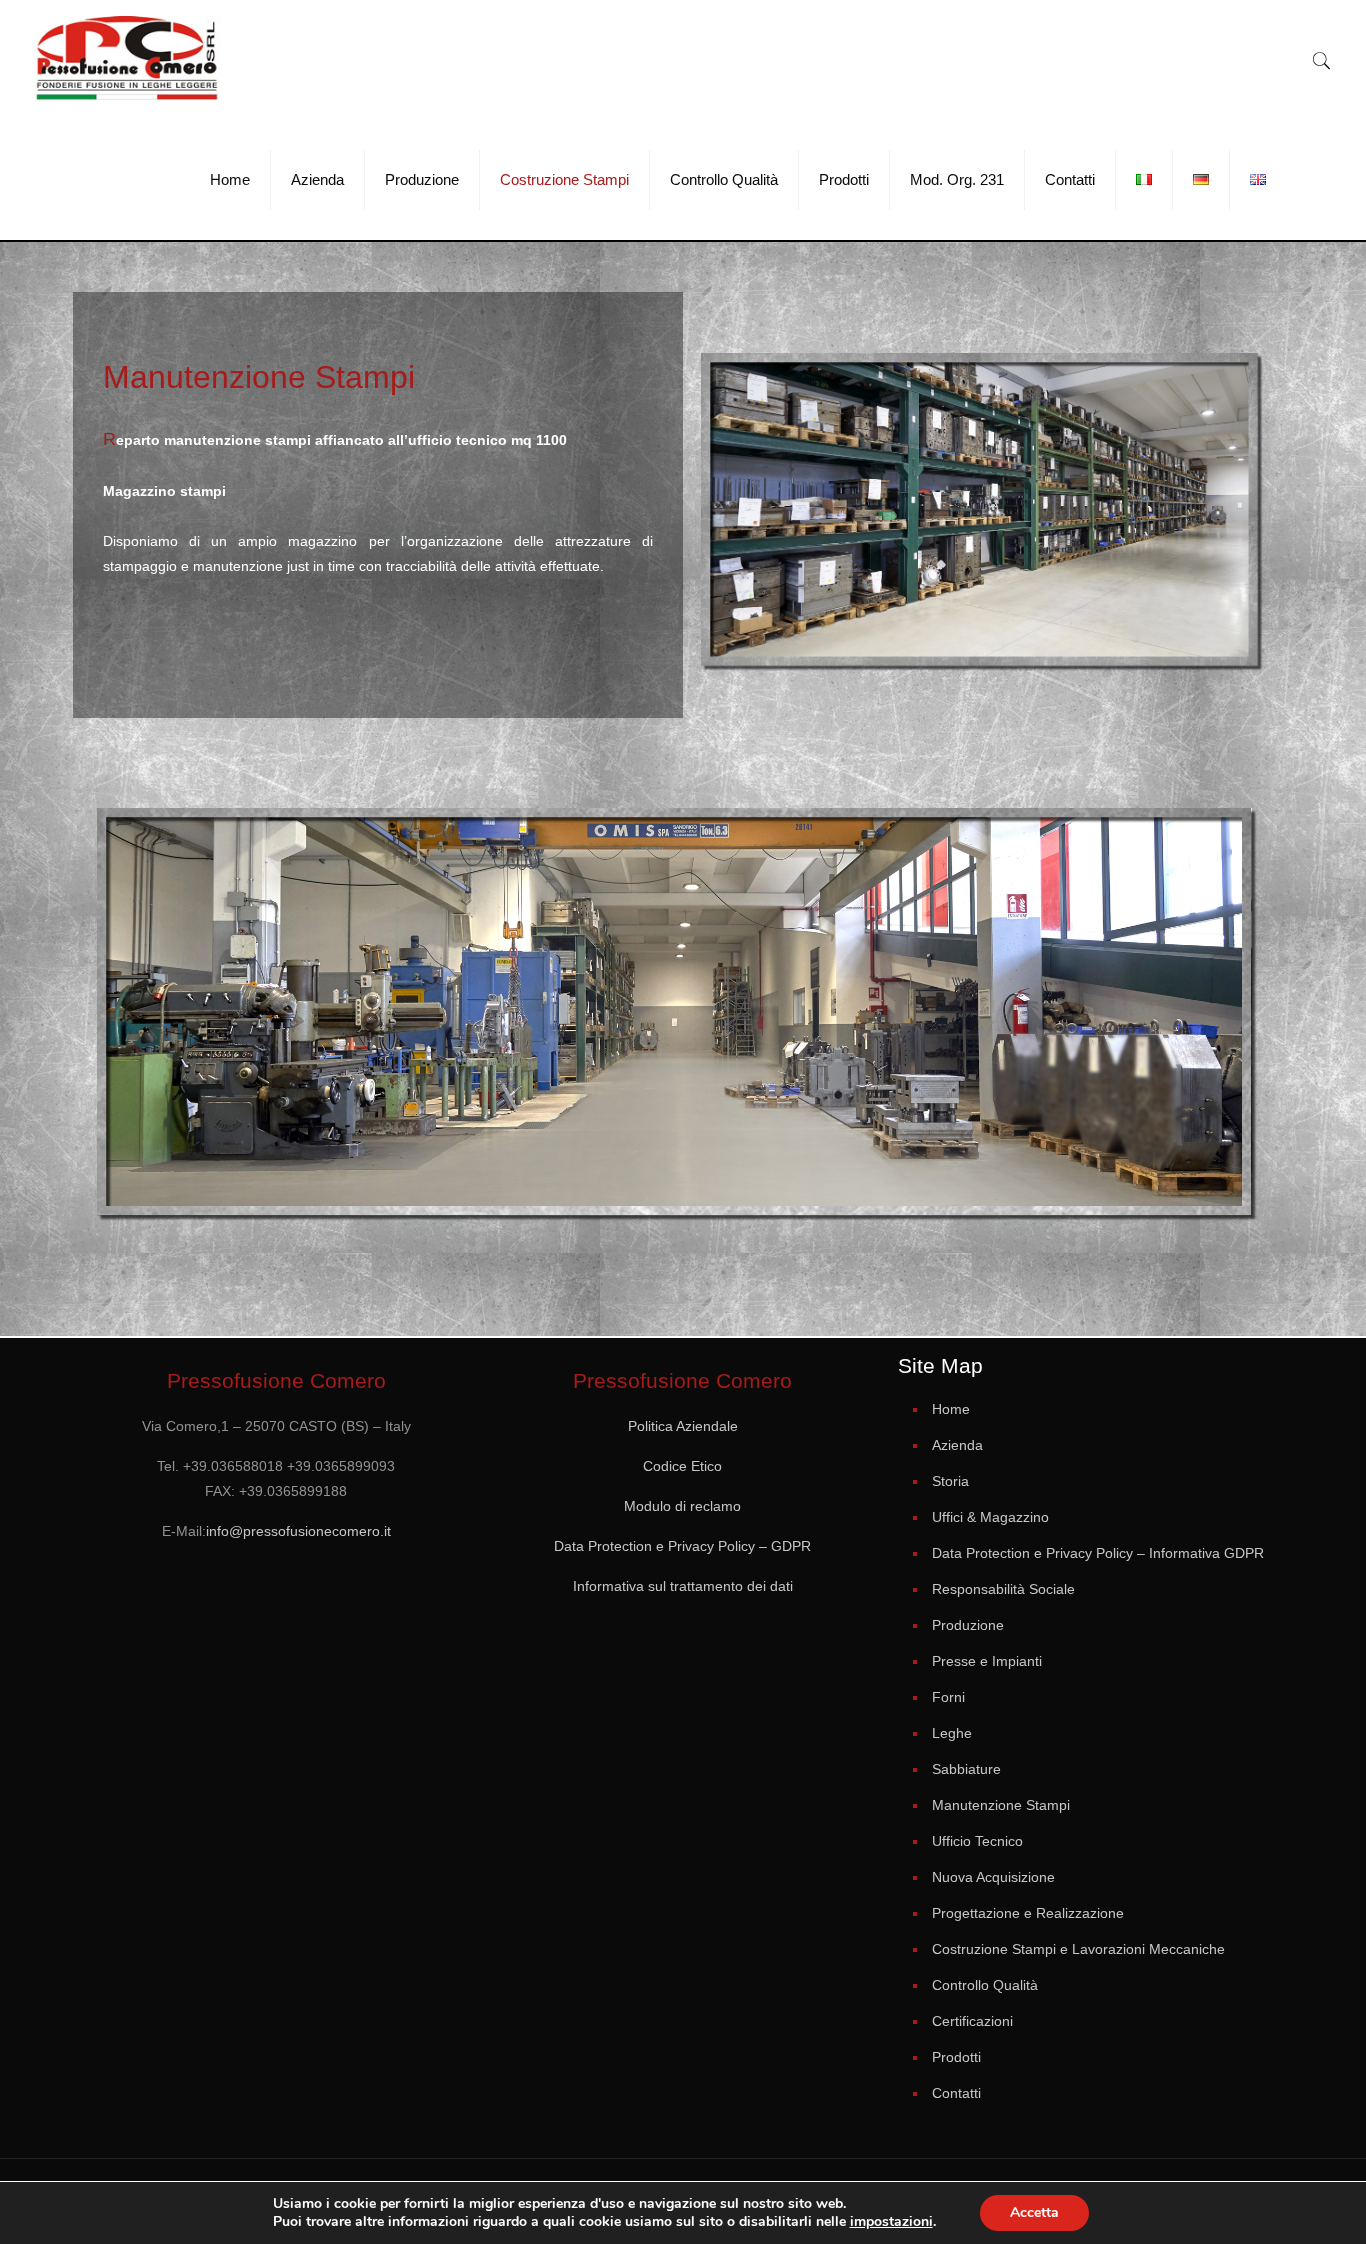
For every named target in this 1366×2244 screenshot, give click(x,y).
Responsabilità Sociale (1003, 1589)
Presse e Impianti (987, 1661)
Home (951, 1409)
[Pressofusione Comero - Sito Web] (127, 60)
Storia (950, 1481)
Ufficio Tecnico (977, 1841)
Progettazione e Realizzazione (1028, 1913)
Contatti (956, 2093)
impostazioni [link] (891, 2221)
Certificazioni (972, 2021)
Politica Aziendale (683, 1426)
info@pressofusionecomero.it (298, 1531)
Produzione (968, 1625)
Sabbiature (966, 1769)
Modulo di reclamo (682, 1506)
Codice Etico (682, 1466)
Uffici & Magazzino (990, 1517)
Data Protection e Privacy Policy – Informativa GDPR (1098, 1553)
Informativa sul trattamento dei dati (683, 1586)
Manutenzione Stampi (1001, 1805)
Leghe (952, 1733)
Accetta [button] (1034, 2212)
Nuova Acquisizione (993, 1877)
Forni (948, 1697)
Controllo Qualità (985, 1985)
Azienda (957, 1445)
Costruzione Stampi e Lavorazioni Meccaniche (1078, 1949)
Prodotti (956, 2057)
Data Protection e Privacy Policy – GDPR (682, 1546)
